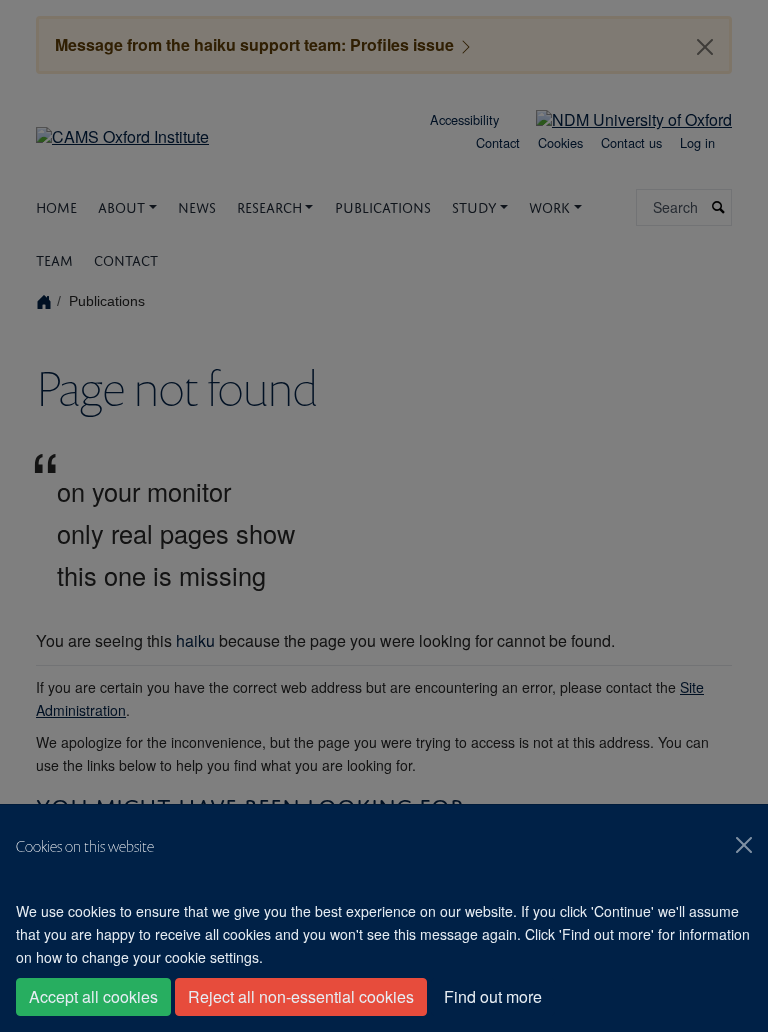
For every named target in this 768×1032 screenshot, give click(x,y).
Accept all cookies (93, 996)
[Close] (744, 845)
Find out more (493, 996)
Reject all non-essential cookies (301, 996)
